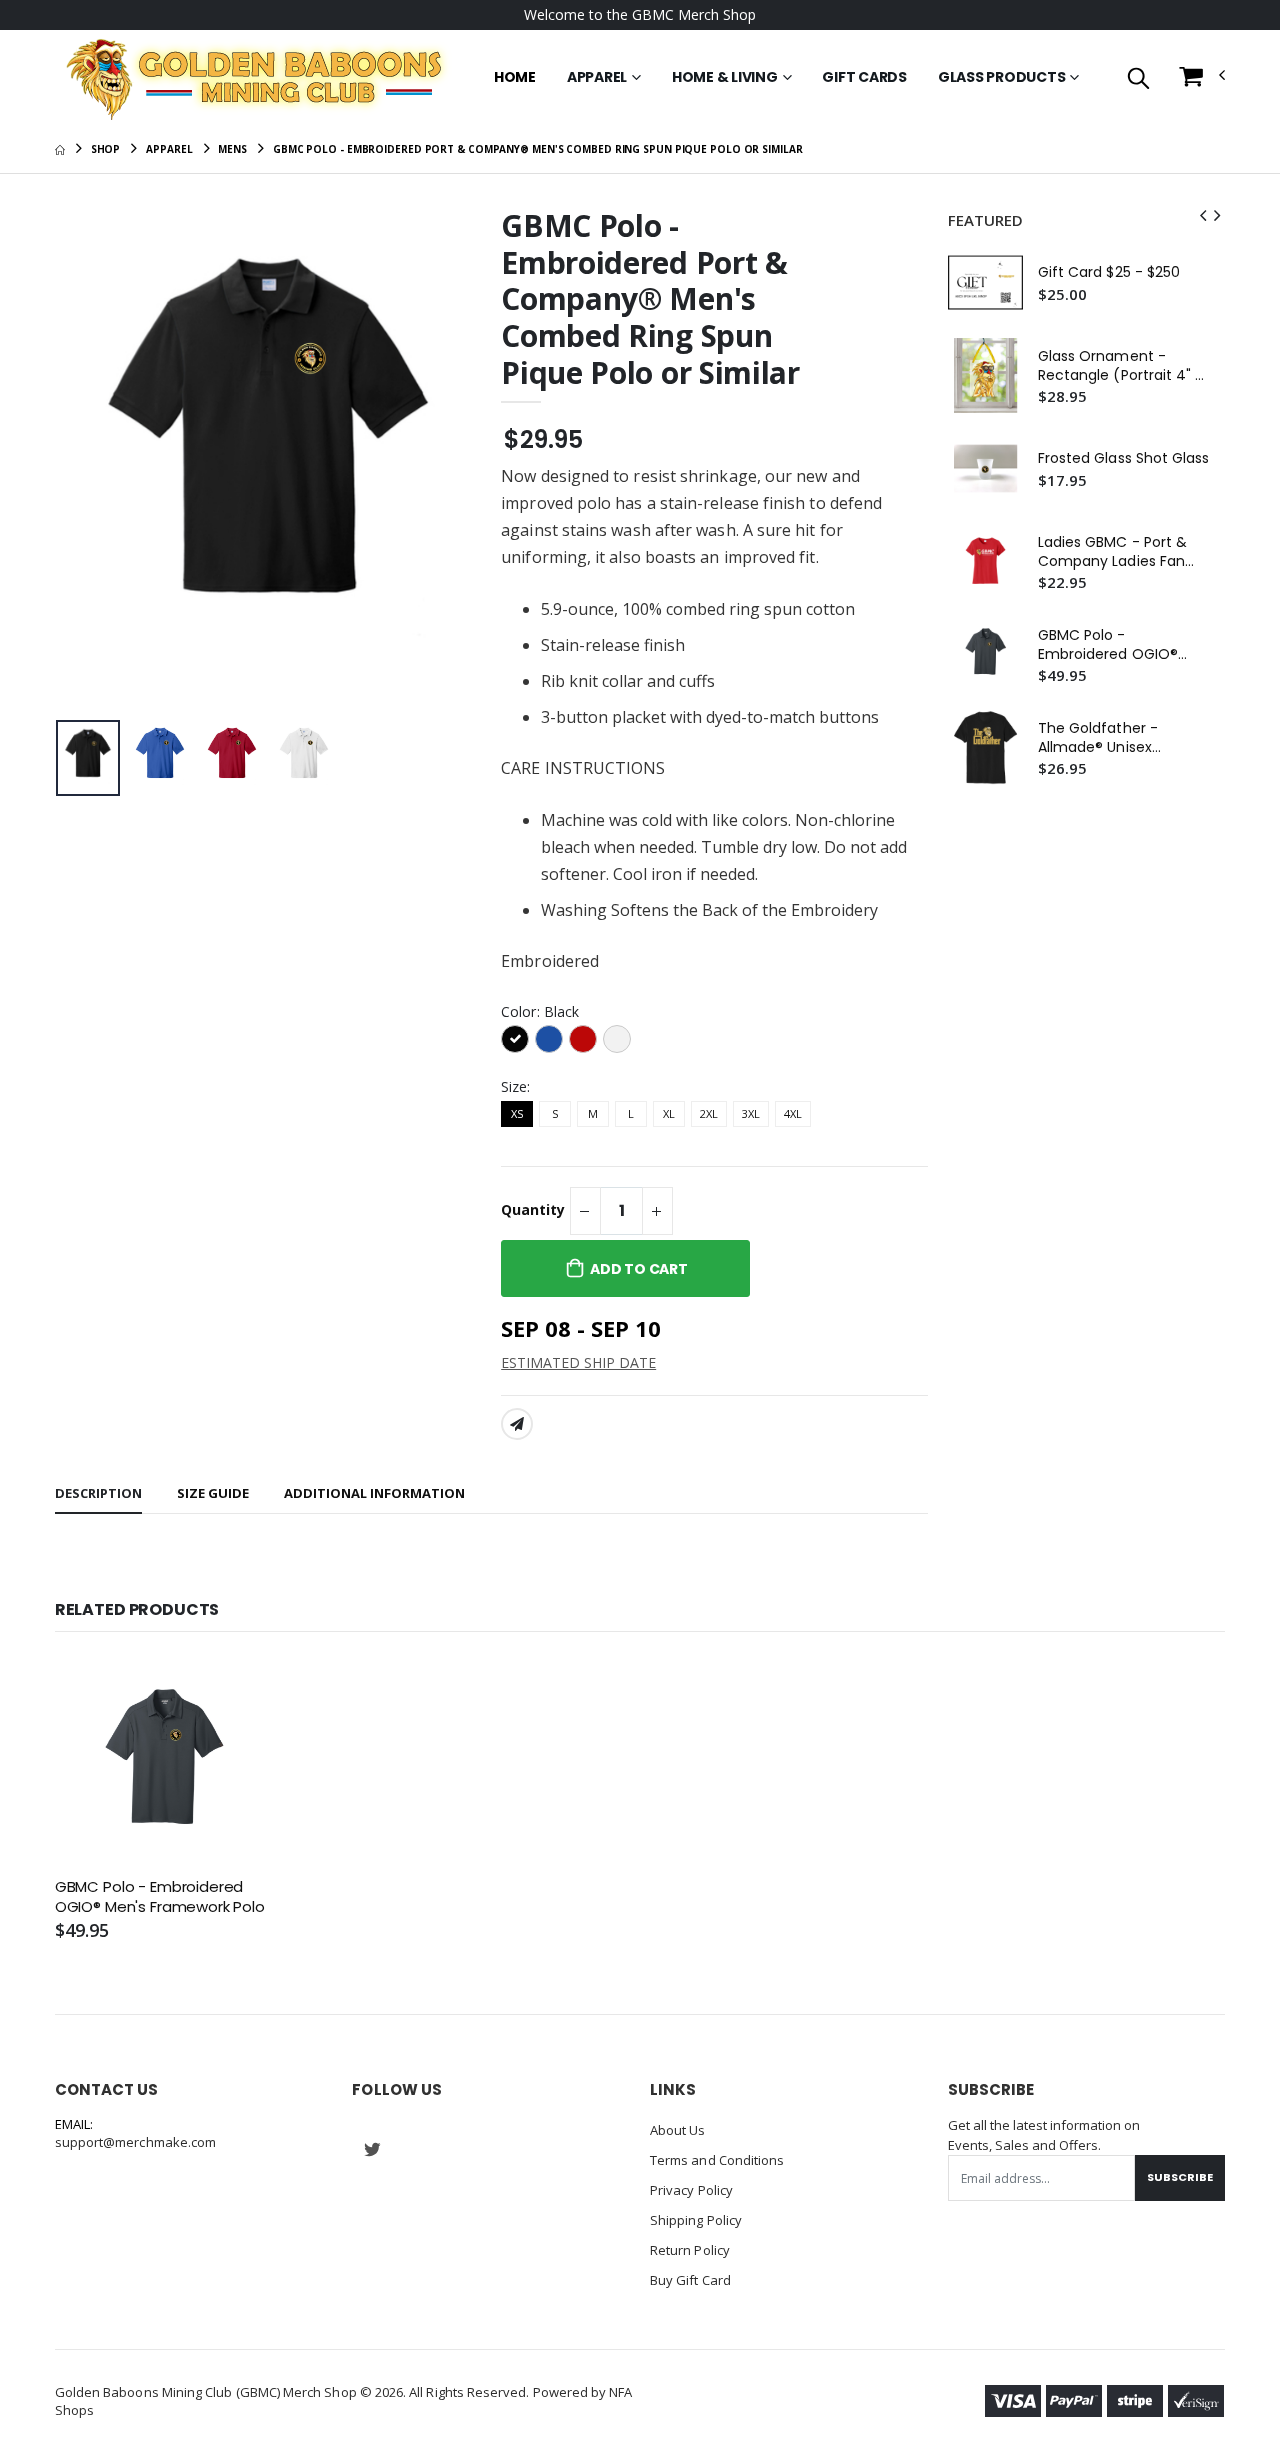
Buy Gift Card (690, 2280)
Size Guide (213, 1493)
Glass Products (1002, 77)
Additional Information (374, 1493)
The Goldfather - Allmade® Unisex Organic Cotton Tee (1109, 738)
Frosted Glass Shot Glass (1124, 458)
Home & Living (725, 77)
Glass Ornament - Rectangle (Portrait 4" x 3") (1120, 366)
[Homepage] (60, 149)
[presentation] (86, 460)
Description (98, 1493)
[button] (1138, 79)
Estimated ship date (578, 1362)
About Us (678, 2130)
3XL (751, 1113)
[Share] (517, 1424)
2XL (709, 1113)
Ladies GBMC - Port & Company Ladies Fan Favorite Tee (1112, 552)
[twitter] (372, 2150)
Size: (515, 1086)
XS (517, 1113)
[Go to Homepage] (253, 77)
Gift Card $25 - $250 (1109, 272)
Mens (232, 149)
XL (669, 1113)
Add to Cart (639, 1269)
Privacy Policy (691, 2190)
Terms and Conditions (717, 2160)
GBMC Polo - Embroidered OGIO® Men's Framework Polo (1115, 645)
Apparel (597, 77)
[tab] (98, 1494)
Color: (540, 1011)
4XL (793, 1113)
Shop (106, 149)
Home (515, 77)
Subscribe (1180, 2177)
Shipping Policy (696, 2220)
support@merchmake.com (135, 2142)
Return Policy (690, 2250)
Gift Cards (864, 77)
